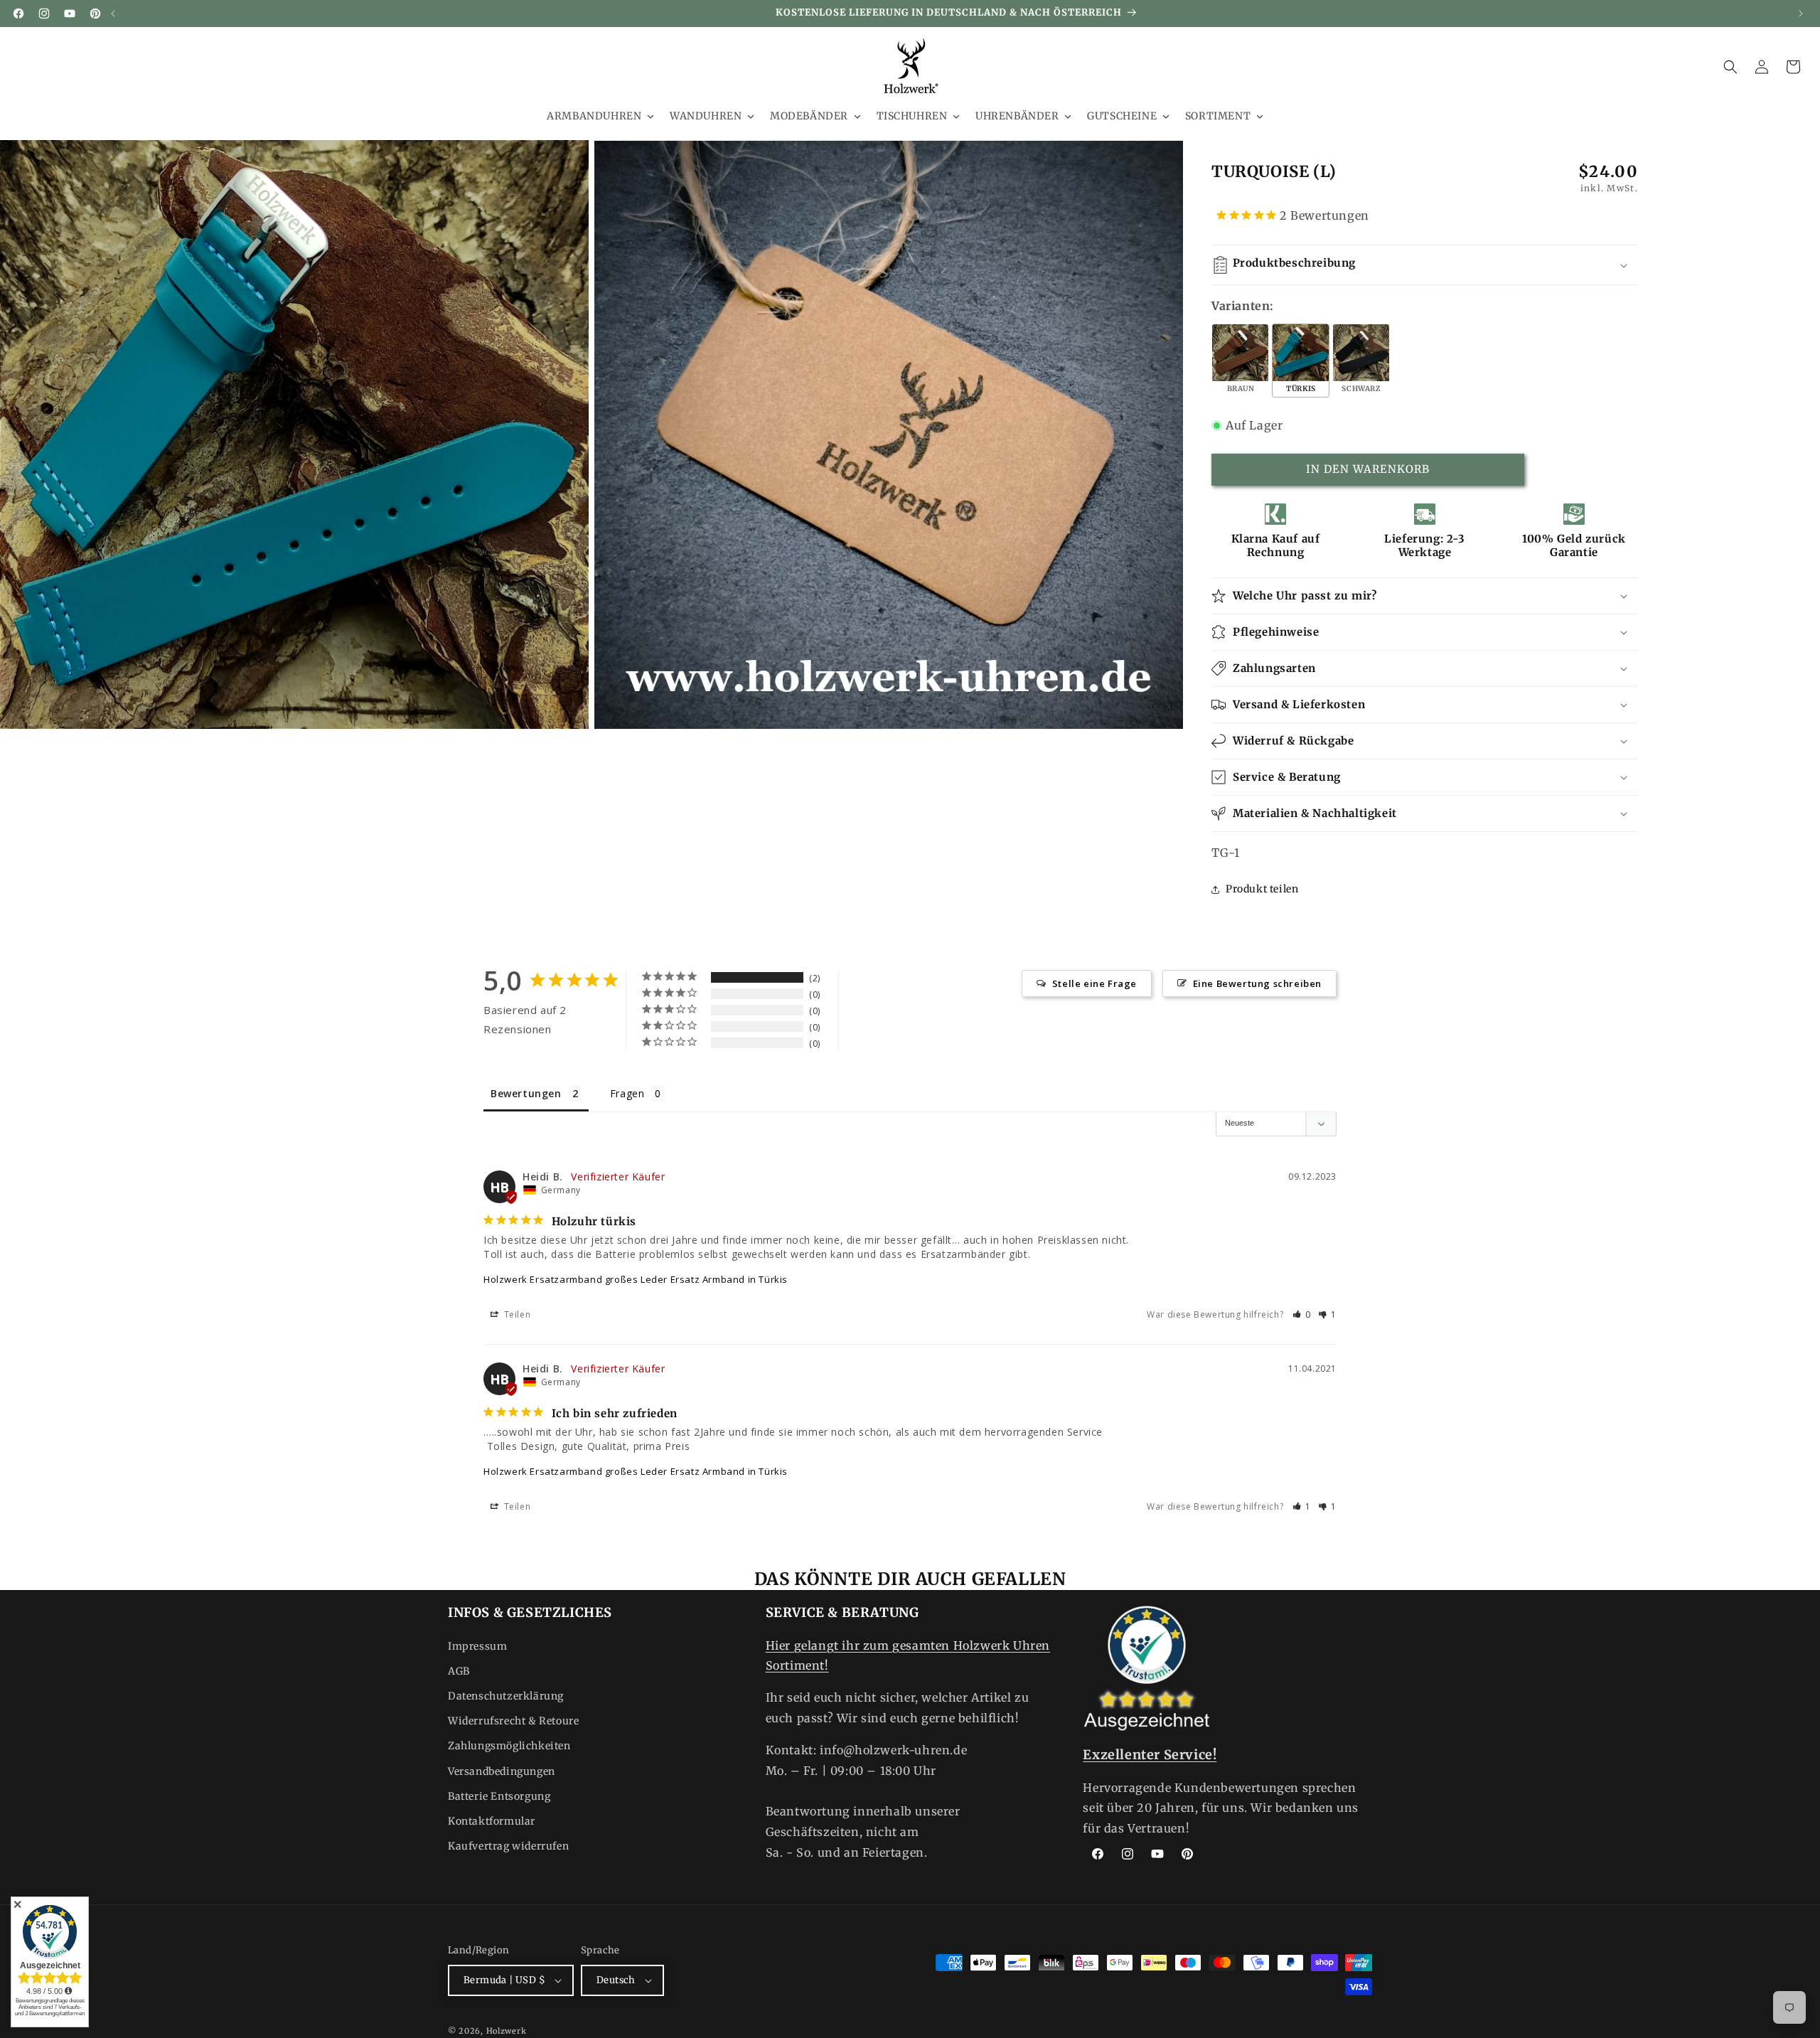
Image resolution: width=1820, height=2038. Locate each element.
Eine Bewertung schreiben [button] (1257, 983)
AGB (459, 1671)
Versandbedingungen (502, 1771)
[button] (1730, 67)
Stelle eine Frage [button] (1094, 983)
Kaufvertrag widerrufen (508, 1846)
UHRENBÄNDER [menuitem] (1017, 116)
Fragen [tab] (627, 1093)
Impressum (477, 1646)
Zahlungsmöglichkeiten (509, 1746)
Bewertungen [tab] (526, 1093)
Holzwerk (507, 2031)
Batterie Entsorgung (499, 1796)
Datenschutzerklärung (506, 1696)
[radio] (1240, 361)
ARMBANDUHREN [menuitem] (594, 116)
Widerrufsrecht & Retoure (513, 1721)
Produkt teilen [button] (1262, 889)
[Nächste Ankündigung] (1801, 14)
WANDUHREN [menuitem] (706, 116)
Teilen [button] (516, 1314)
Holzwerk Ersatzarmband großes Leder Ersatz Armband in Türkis (636, 1279)
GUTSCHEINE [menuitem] (1122, 116)
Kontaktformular (492, 1821)
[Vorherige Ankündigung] (113, 14)
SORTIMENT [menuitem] (1218, 116)
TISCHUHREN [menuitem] (912, 116)
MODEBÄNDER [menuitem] (809, 116)
